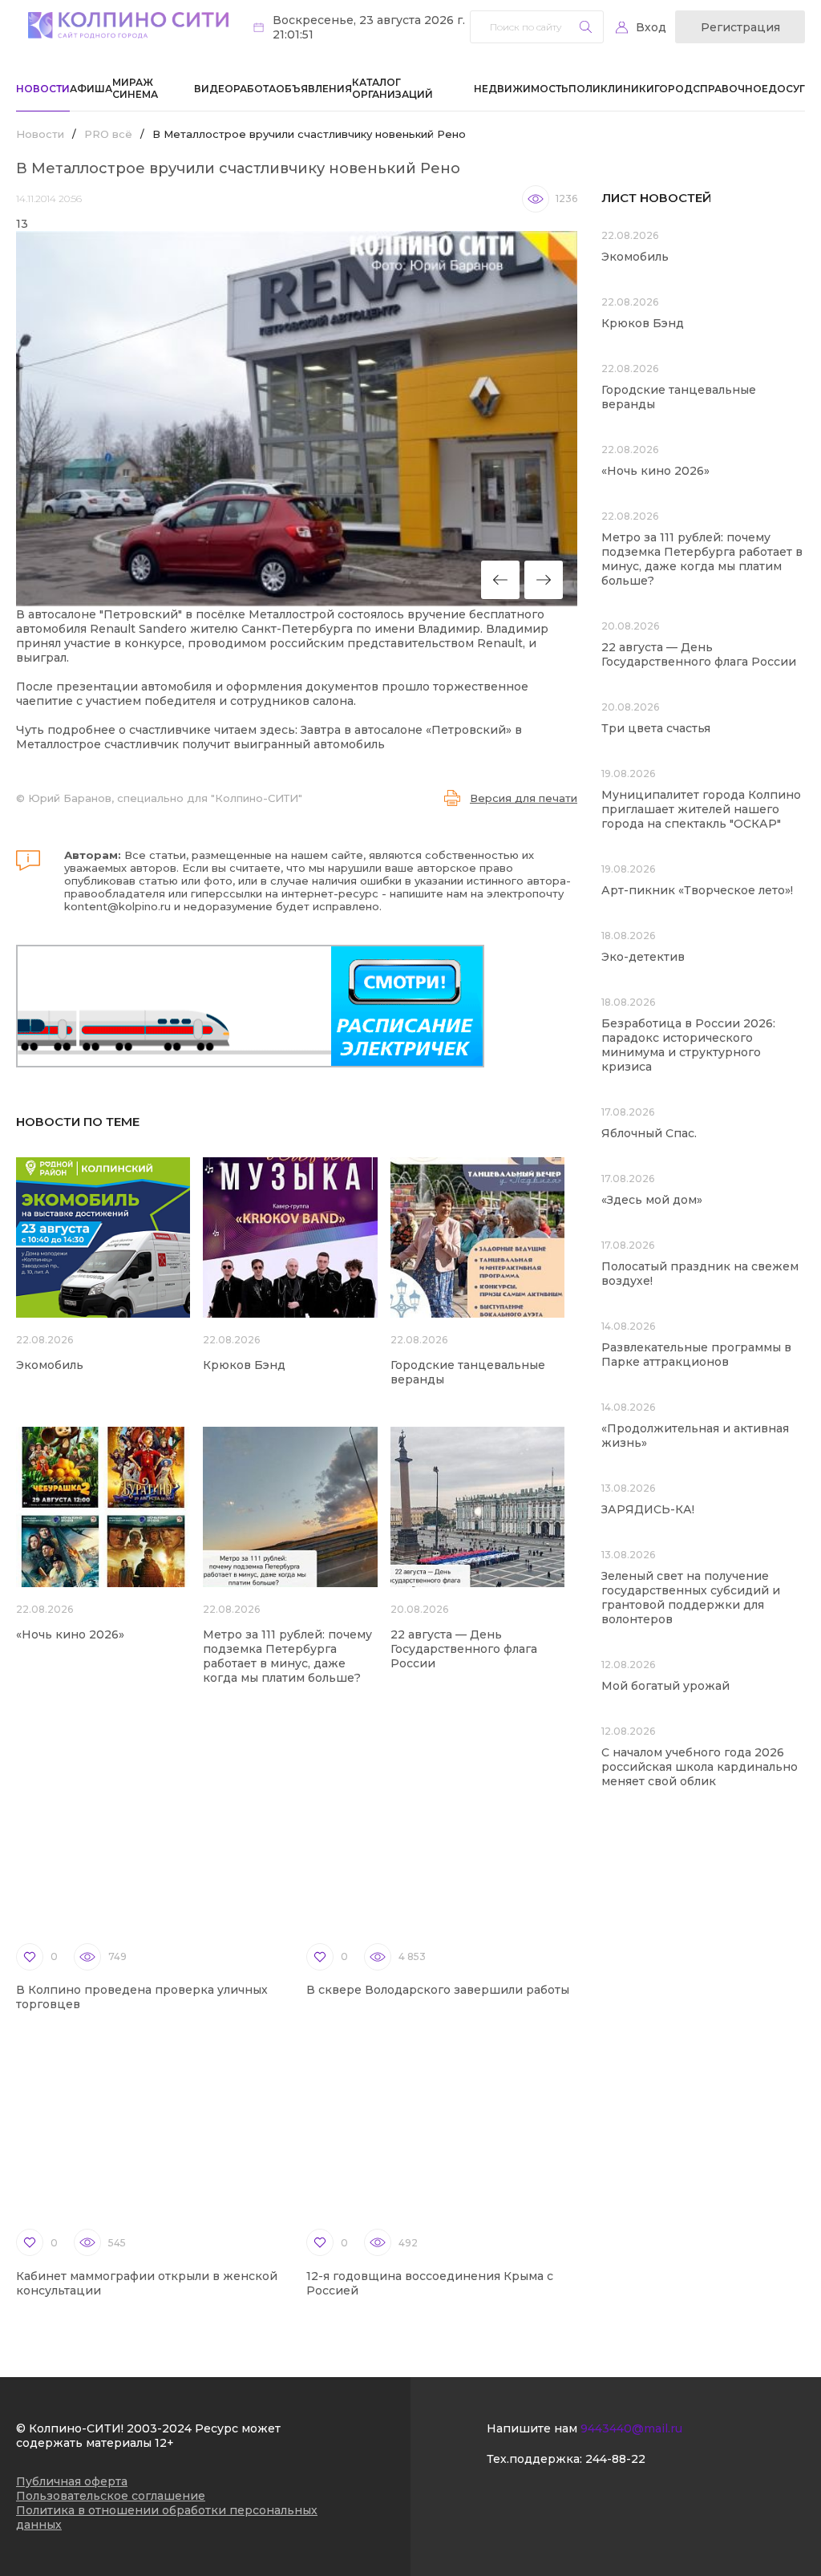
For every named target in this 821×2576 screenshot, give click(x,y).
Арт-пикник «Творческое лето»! (697, 890)
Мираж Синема (135, 88)
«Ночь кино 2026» (70, 1634)
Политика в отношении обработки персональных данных (167, 2517)
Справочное (730, 89)
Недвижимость (521, 89)
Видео (214, 89)
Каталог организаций (392, 88)
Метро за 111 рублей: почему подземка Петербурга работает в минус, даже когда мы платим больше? (287, 1656)
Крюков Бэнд (244, 1365)
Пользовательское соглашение (111, 2496)
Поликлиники (611, 89)
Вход (651, 27)
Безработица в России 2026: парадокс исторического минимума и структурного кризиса (688, 1045)
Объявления (314, 89)
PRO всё (108, 134)
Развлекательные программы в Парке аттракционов (696, 1355)
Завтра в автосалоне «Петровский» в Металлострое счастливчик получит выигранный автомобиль (269, 737)
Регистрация (740, 27)
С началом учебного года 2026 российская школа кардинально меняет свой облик (700, 1767)
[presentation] (500, 580)
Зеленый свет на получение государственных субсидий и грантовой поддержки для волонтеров (691, 1598)
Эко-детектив (643, 957)
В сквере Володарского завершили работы (438, 1990)
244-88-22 (615, 2459)
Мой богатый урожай (665, 1686)
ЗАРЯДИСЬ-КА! (648, 1509)
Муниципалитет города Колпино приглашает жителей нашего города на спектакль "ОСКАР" (701, 809)
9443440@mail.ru (631, 2428)
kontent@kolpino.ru (117, 906)
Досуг (787, 89)
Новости (43, 89)
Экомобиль (50, 1365)
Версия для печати (524, 798)
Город (673, 89)
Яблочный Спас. (651, 1133)
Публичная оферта (72, 2481)
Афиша (91, 89)
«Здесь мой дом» (652, 1200)
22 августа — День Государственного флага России (464, 1649)
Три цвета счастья (656, 728)
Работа (255, 89)
